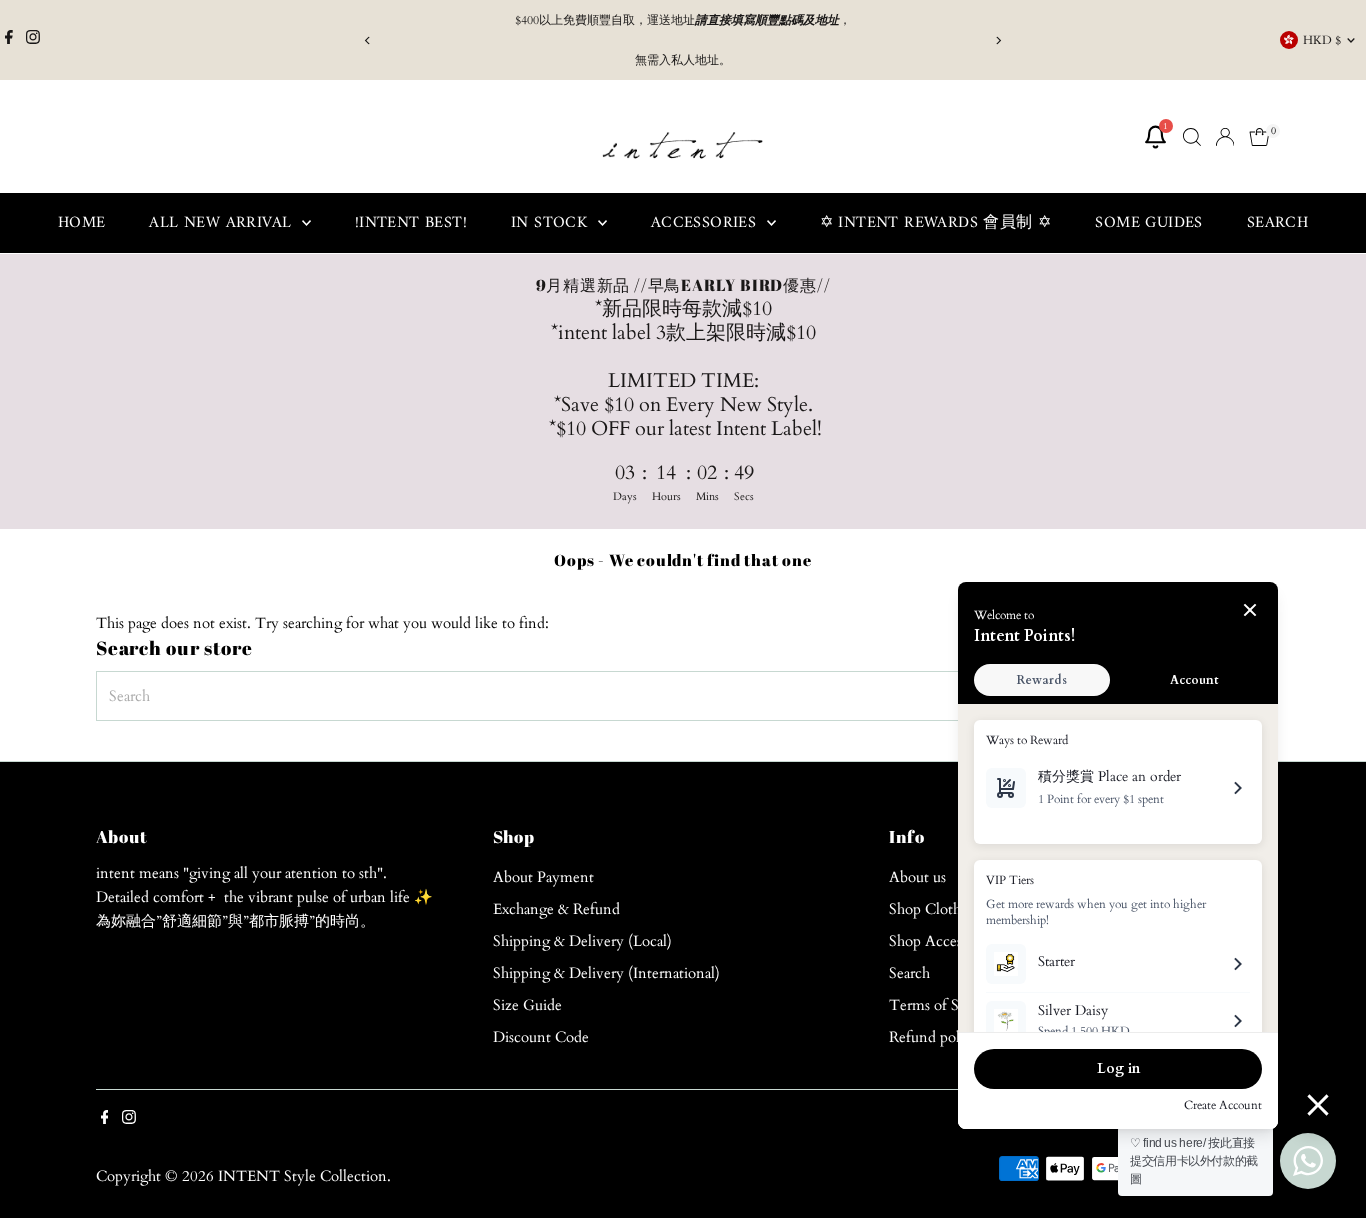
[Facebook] (9, 40)
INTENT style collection (302, 1176)
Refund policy (934, 1037)
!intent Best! (411, 223)
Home (82, 223)
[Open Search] (1192, 137)
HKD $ (1322, 40)
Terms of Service (943, 1005)
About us (917, 877)
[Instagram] (33, 40)
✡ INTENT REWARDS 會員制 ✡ (936, 223)
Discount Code (541, 1037)
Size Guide (527, 1005)
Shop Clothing (935, 909)
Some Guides (1148, 223)
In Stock (552, 223)
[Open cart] (1259, 137)
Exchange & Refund (556, 909)
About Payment (543, 877)
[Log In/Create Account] (1225, 137)
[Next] (998, 40)
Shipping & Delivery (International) (606, 973)
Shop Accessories (942, 941)
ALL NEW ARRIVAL (222, 223)
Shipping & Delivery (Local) (582, 941)
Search (1277, 223)
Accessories (706, 223)
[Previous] (368, 40)
